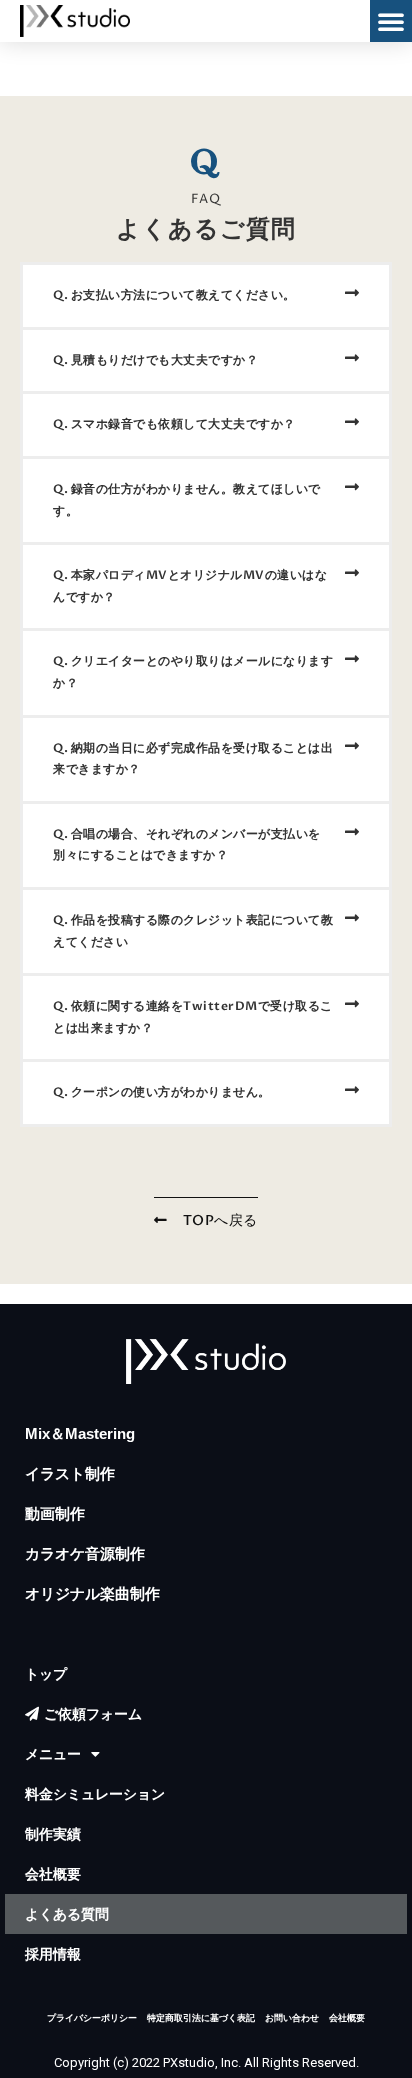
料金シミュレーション (95, 1794)
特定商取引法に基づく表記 (201, 2018)
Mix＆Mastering (80, 1433)
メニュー (53, 1754)
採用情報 (53, 1954)
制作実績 (53, 1834)
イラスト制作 (70, 1473)
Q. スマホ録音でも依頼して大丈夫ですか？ (174, 424)
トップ (46, 1674)
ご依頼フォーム (93, 1714)
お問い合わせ (292, 2018)
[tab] (206, 296)
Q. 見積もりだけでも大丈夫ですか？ (155, 360)
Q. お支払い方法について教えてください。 (174, 295)
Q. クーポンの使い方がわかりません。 (162, 1092)
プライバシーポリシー (92, 2018)
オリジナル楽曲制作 (92, 1593)
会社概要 (53, 1874)
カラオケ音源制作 (85, 1553)
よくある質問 (67, 1914)
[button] (391, 21)
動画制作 (55, 1513)
